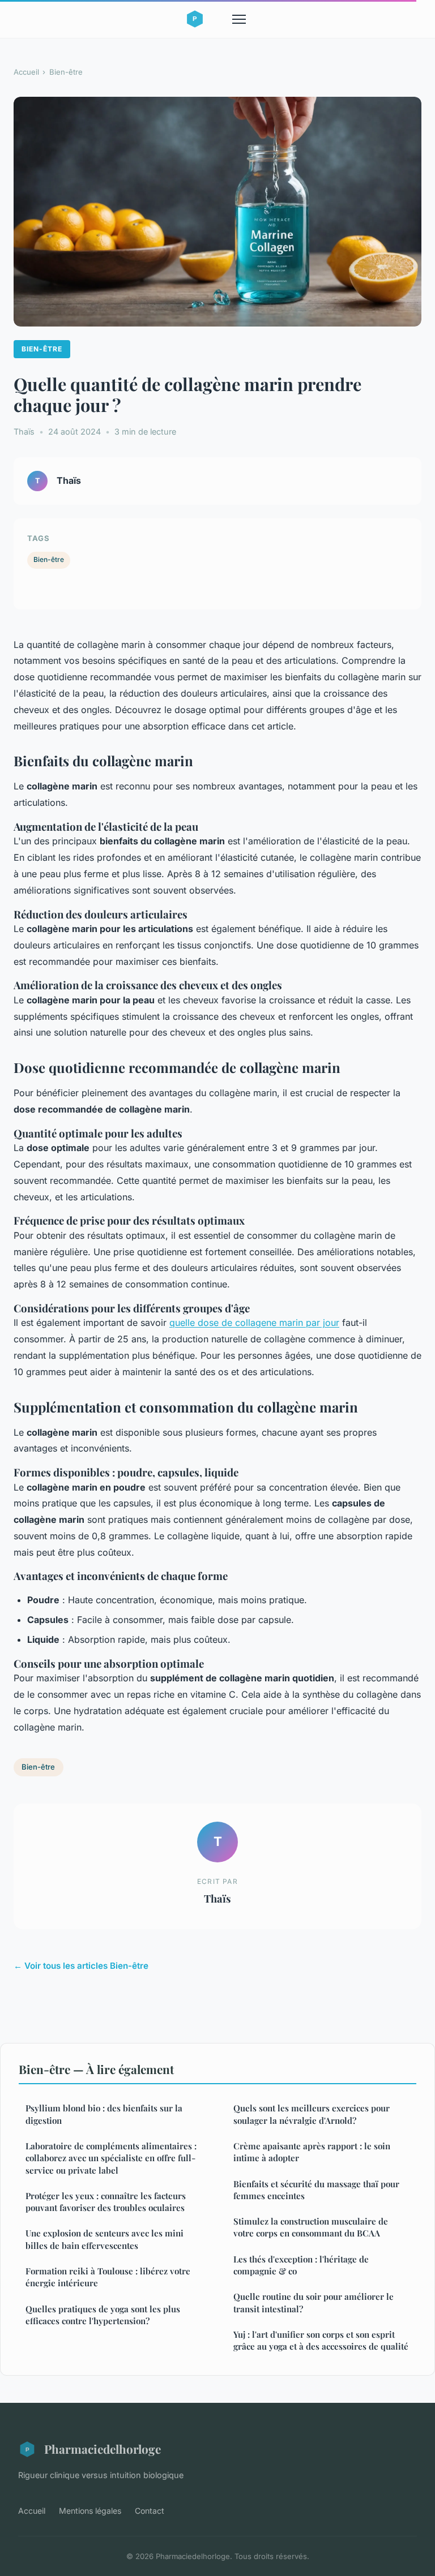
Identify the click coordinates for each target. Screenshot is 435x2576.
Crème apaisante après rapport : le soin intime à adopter (312, 2152)
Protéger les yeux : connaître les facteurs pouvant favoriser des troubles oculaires (106, 2202)
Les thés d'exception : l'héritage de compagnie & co (301, 2265)
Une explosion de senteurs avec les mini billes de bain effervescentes (105, 2239)
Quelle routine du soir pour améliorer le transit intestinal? (314, 2302)
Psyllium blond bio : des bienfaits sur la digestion (104, 2114)
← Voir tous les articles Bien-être (81, 1966)
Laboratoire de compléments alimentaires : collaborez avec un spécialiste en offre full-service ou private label (111, 2158)
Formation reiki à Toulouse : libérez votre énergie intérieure (108, 2277)
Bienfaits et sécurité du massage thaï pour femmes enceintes (316, 2190)
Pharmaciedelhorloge (103, 2449)
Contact (150, 2511)
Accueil (26, 72)
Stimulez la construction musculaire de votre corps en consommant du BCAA (311, 2227)
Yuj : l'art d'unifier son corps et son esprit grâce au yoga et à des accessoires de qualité (321, 2340)
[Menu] (239, 19)
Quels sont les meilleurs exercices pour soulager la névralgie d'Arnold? (312, 2114)
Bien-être (66, 72)
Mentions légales (90, 2511)
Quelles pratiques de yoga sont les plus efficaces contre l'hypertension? (103, 2315)
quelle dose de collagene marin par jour (254, 1323)
